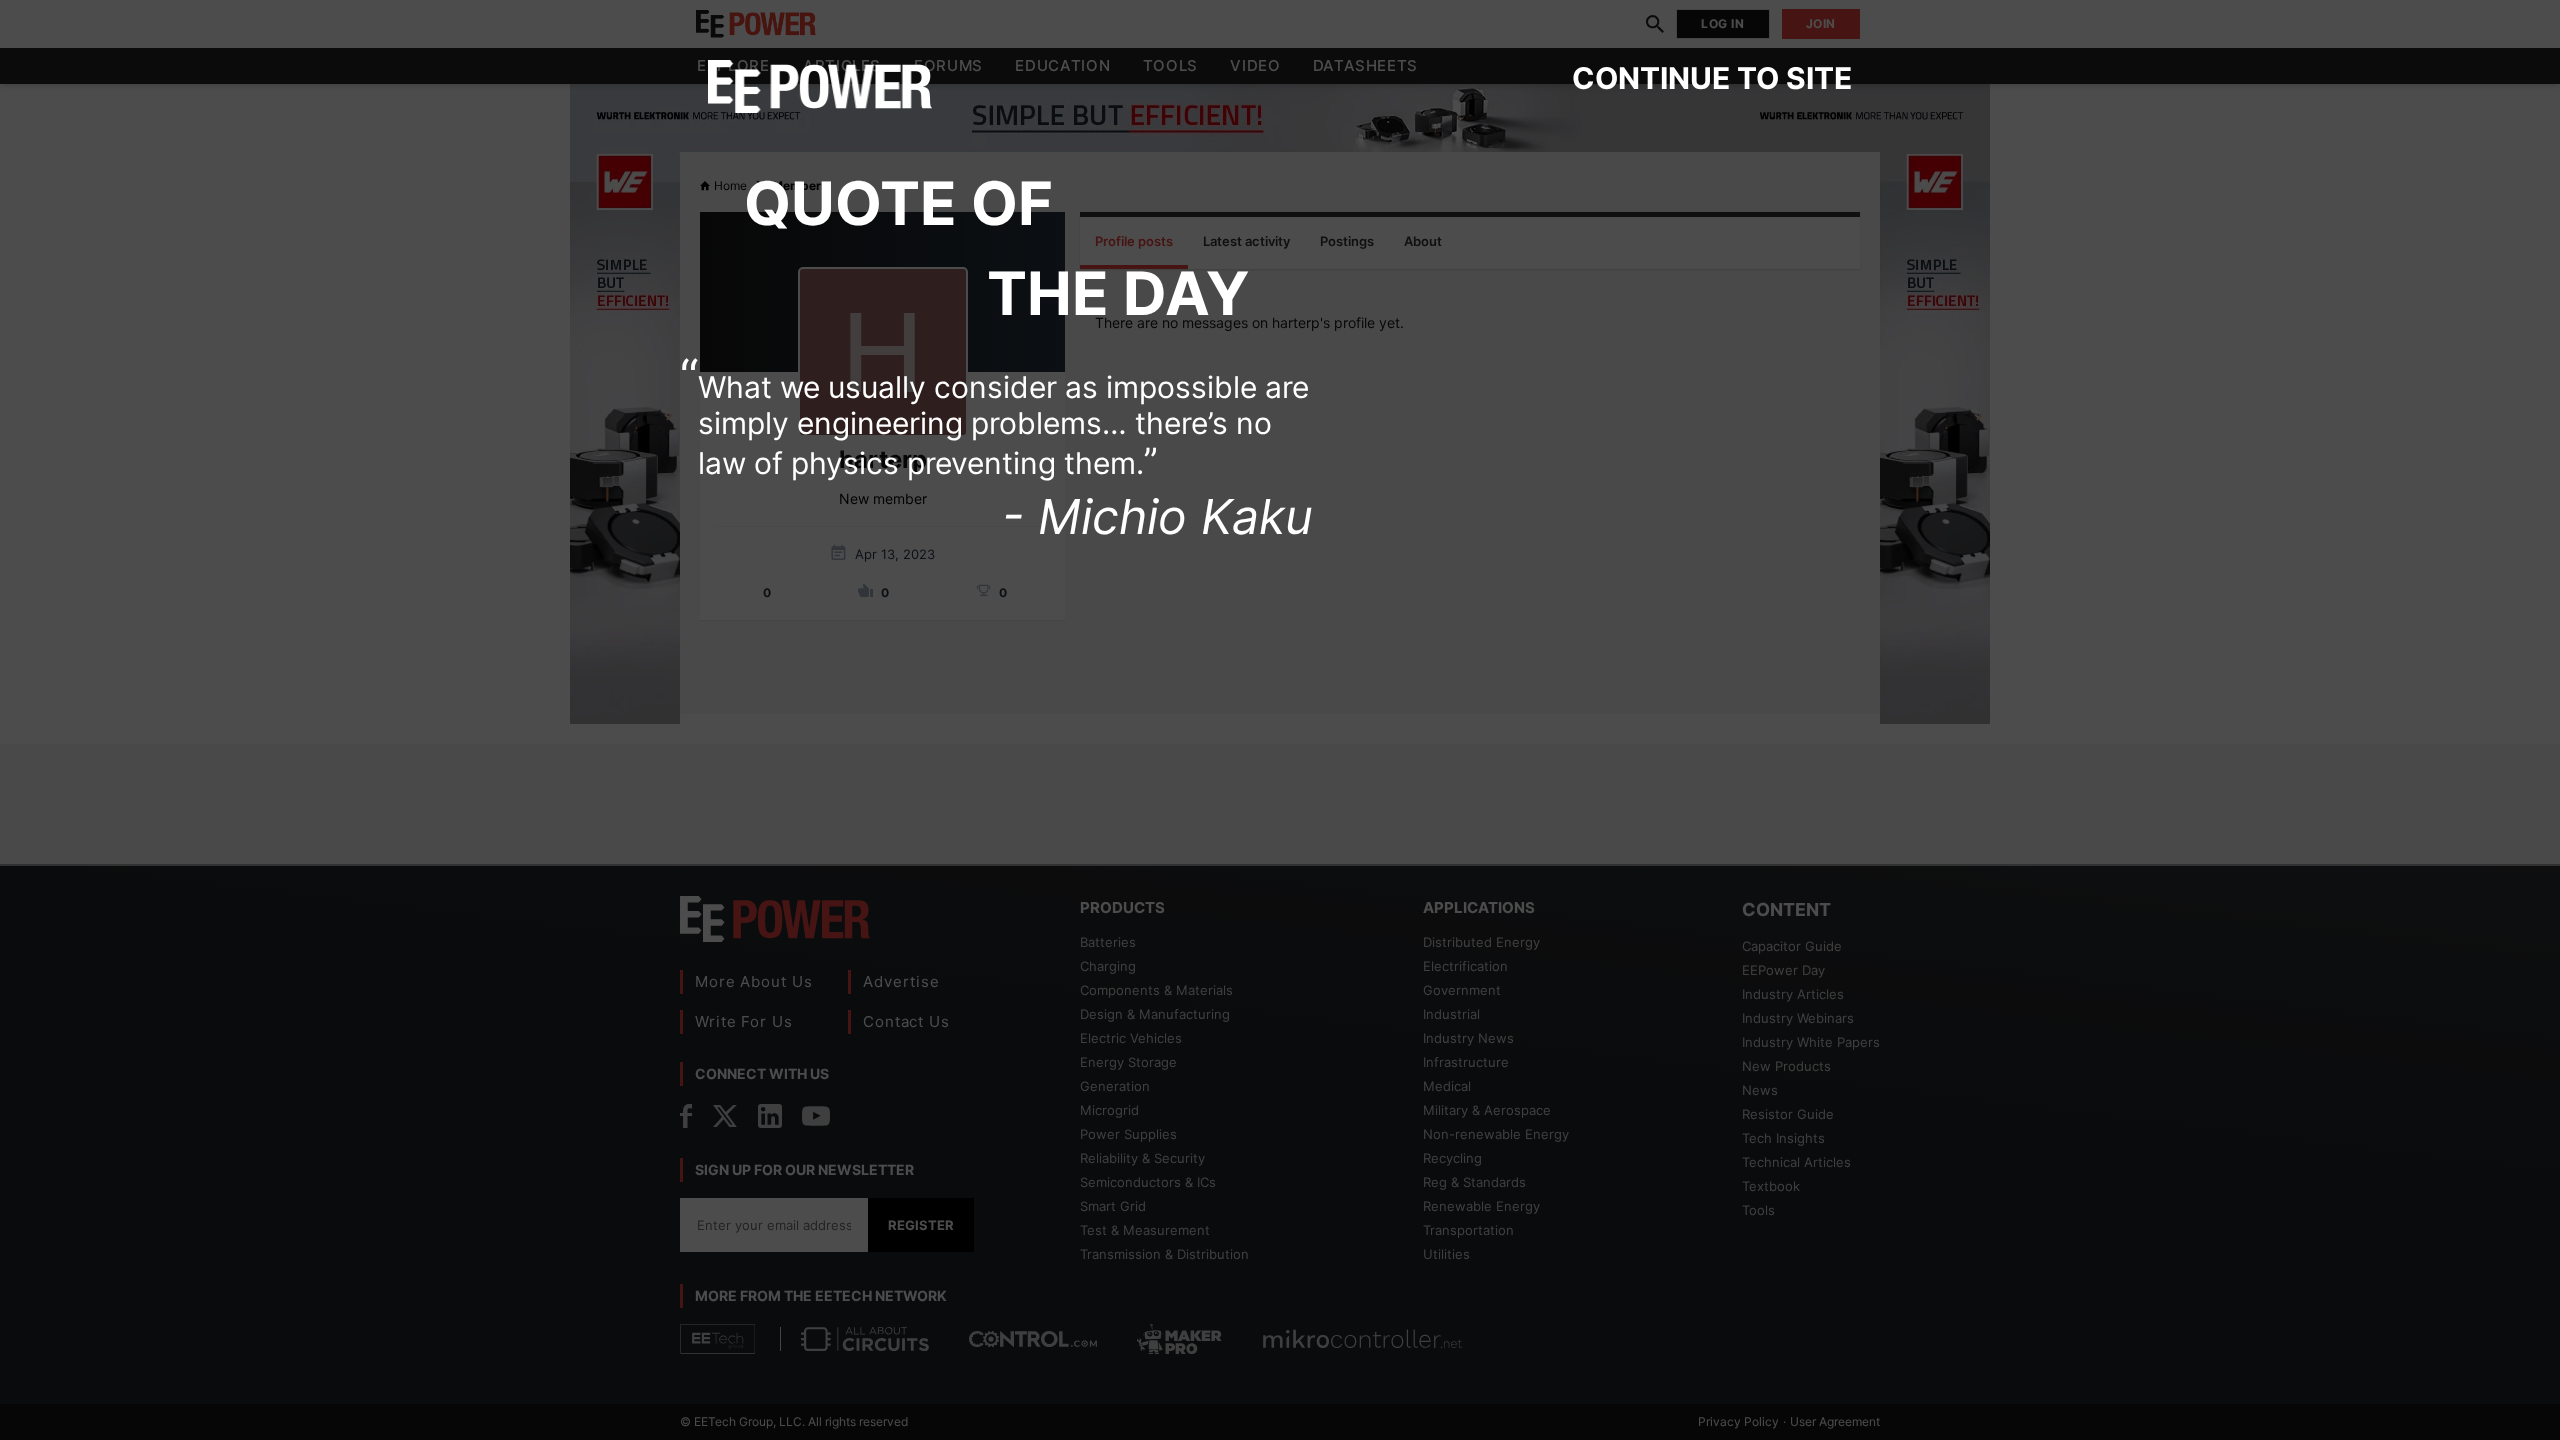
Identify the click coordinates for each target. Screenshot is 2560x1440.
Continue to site (1712, 78)
